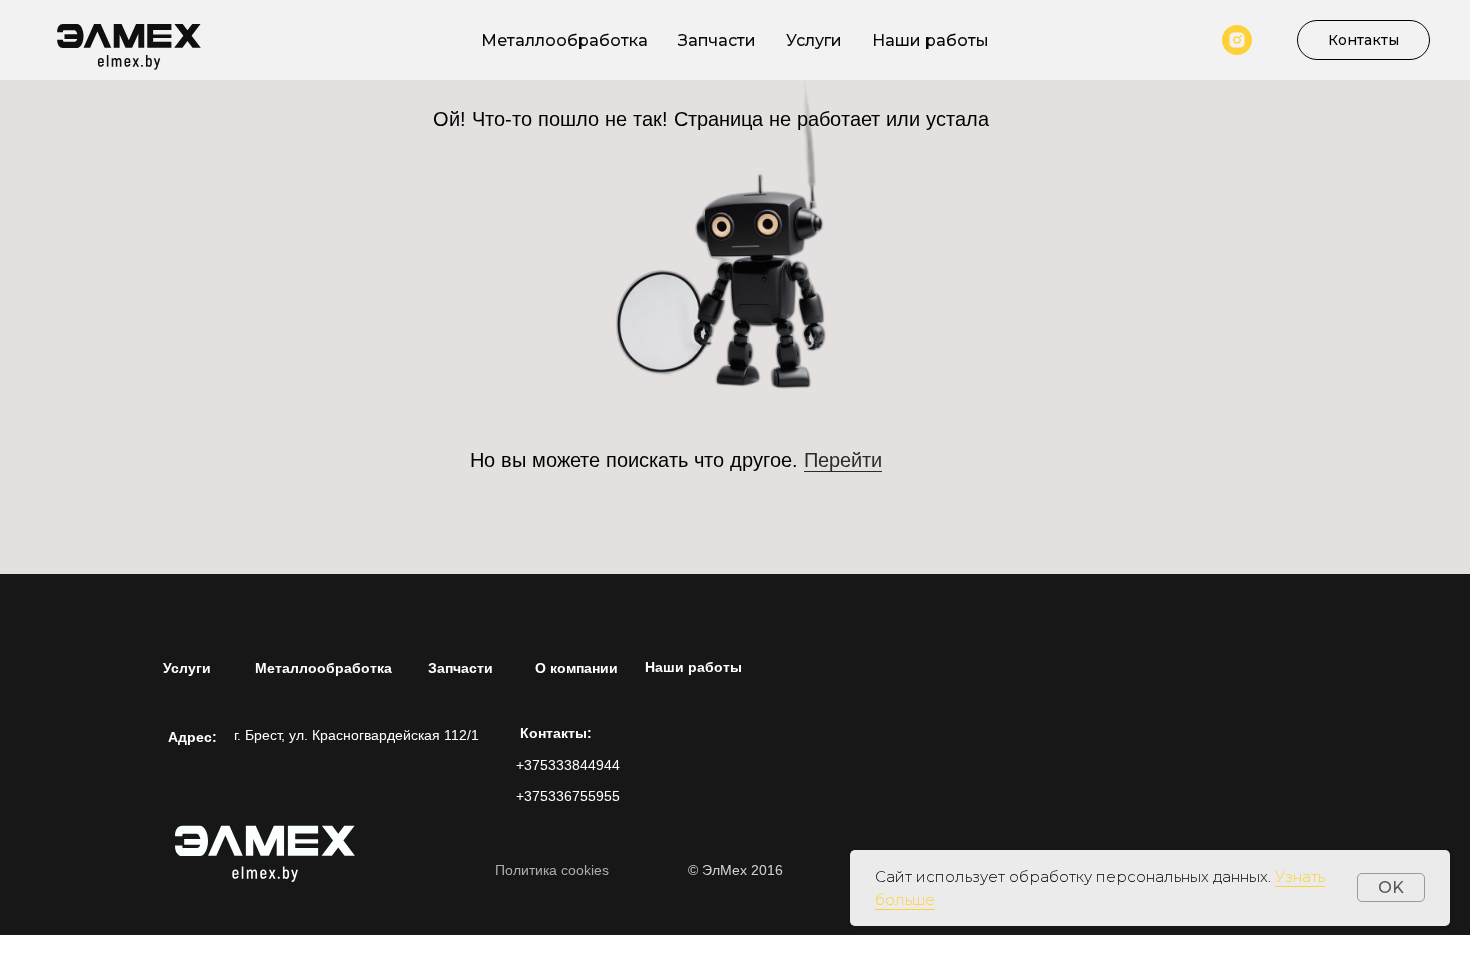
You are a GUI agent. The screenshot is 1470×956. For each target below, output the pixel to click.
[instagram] (1237, 40)
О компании (576, 668)
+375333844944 (568, 765)
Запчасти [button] (717, 40)
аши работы (693, 667)
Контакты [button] (1363, 40)
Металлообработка (564, 40)
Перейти (843, 460)
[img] (270, 846)
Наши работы (930, 40)
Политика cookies (552, 870)
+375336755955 (568, 796)
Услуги (814, 40)
